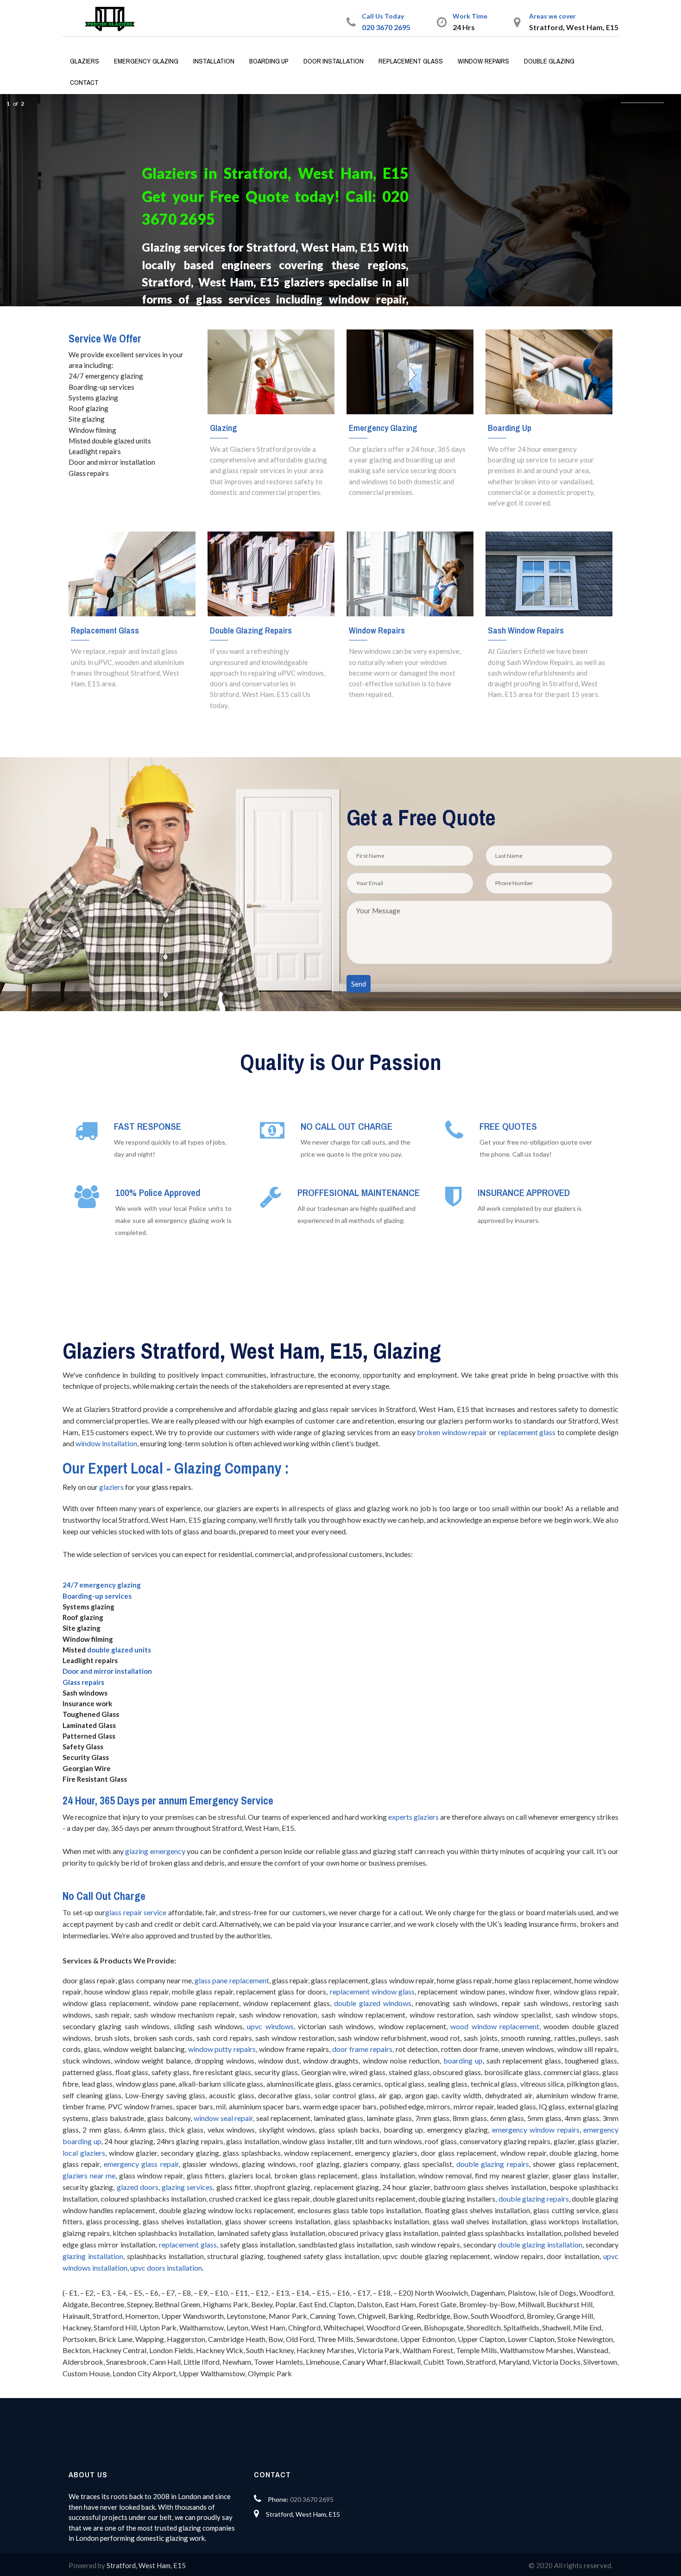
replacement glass (527, 1432)
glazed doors (138, 2187)
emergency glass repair (141, 2164)
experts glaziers (413, 1817)
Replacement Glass (411, 61)
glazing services (187, 2187)
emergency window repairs (536, 2130)
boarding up (463, 2060)
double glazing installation (540, 2244)
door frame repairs (362, 2049)
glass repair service (136, 1912)
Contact (84, 82)
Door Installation (334, 61)
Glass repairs (83, 1682)
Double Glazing (549, 61)
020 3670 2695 (386, 27)
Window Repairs (483, 61)
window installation (106, 1443)
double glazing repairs (493, 2164)
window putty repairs (222, 2049)
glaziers (111, 1487)
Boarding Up (269, 61)
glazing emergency (155, 1851)
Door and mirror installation (107, 1671)
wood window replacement (495, 2026)
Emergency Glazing (146, 61)
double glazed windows (373, 2003)
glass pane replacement (232, 1980)
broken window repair (452, 1432)
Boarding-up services (97, 1596)
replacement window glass (372, 1991)
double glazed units (119, 1650)
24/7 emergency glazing (102, 1585)
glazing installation (93, 2256)
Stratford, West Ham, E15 (146, 2565)
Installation (214, 61)
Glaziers (85, 61)
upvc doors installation (166, 2268)
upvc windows (270, 2026)
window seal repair (224, 2118)
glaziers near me (89, 2175)
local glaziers (84, 2153)
